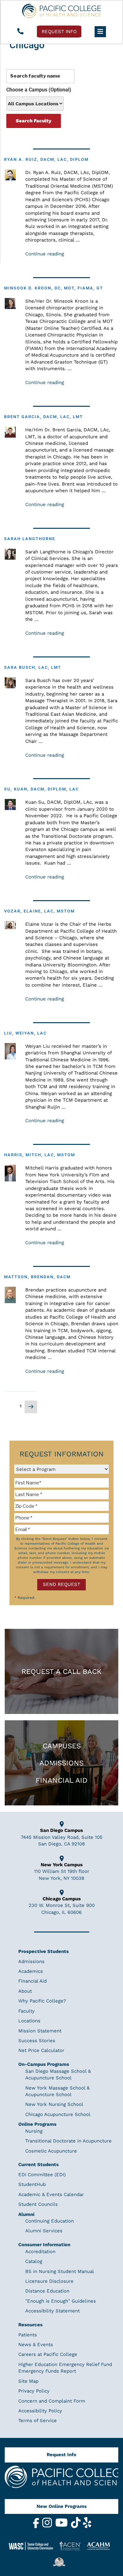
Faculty (26, 2011)
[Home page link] (61, 11)
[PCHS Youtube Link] (62, 2526)
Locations (29, 2021)
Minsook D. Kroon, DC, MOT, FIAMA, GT (54, 288)
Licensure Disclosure (49, 2281)
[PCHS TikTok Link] (77, 2526)
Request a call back (61, 1671)
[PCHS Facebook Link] (37, 2526)
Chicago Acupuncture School (58, 2114)
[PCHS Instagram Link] (48, 2526)
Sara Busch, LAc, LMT (33, 667)
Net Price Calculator (41, 2050)
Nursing (34, 2131)
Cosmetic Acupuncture (51, 2151)
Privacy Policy (34, 2391)
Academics (31, 1971)
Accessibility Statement (53, 2311)
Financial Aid (61, 1780)
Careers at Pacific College (48, 2354)
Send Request (61, 1584)
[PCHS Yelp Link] (87, 2526)
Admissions (61, 1763)
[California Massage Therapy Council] (61, 2562)
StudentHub (32, 2184)
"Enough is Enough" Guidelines (61, 2301)
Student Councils (38, 2204)
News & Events (36, 2345)
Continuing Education (50, 2221)
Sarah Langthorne (30, 539)
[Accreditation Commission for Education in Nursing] (73, 2546)
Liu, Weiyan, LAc (25, 1033)
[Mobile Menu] (100, 32)
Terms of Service (38, 2421)
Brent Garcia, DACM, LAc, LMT (44, 417)
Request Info (61, 2455)
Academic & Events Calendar (51, 2194)
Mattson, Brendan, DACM (37, 1277)
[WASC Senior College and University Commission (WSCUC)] (33, 2546)
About (25, 1991)
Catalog (34, 2261)
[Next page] (31, 1407)
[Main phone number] (20, 32)
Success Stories (37, 2041)
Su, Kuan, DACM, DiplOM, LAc (41, 789)
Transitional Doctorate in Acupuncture (68, 2141)
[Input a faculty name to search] (40, 76)
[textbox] (61, 1483)
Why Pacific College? (42, 2001)
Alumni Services (44, 2231)
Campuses (62, 1746)
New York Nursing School (54, 2104)
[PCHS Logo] (61, 2480)
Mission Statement (40, 2031)
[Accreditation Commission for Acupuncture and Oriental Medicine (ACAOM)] (101, 2546)
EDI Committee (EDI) (42, 2175)
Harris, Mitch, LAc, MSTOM (40, 1155)
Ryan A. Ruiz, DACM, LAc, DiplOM (46, 159)
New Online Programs (62, 2506)
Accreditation (40, 2252)
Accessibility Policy (40, 2411)
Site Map (28, 2381)
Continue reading (45, 254)
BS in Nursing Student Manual (60, 2271)
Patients (28, 2335)
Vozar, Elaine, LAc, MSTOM (39, 911)
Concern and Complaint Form (52, 2401)
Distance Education (47, 2291)
